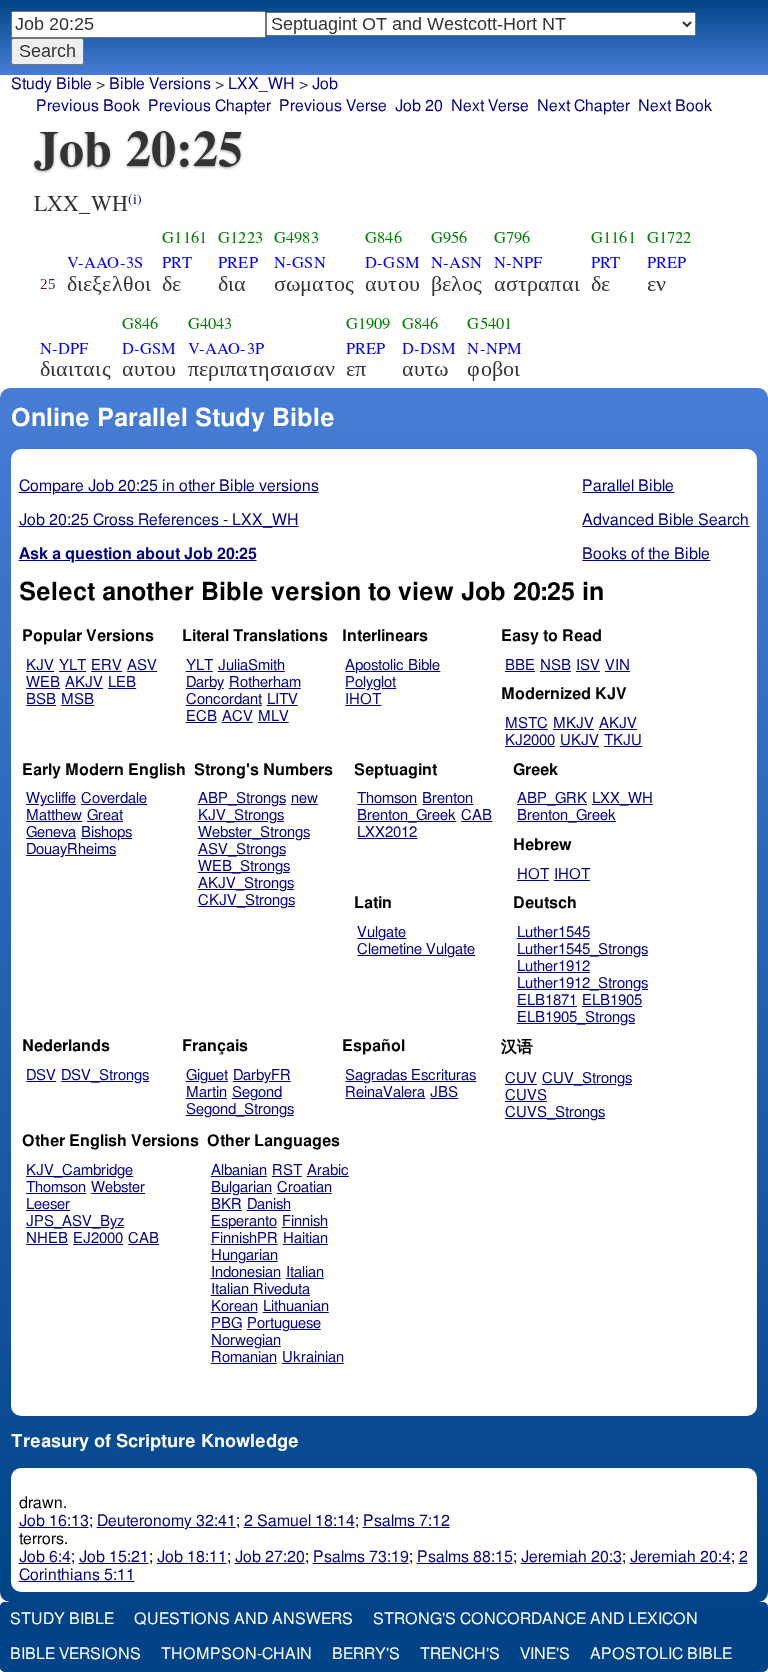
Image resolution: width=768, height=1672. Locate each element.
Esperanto (244, 1221)
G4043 (210, 323)
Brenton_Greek (406, 815)
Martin (206, 1092)
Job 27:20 (270, 1557)
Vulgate (381, 932)
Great (105, 815)
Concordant (224, 699)
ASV (142, 665)
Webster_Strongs (254, 832)
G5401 (489, 323)
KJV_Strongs (241, 815)
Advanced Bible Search (665, 520)
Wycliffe (51, 798)
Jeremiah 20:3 (571, 1557)
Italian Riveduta (260, 1289)
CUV (521, 1078)
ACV (237, 716)
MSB (77, 699)
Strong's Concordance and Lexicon (535, 1619)
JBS (444, 1092)
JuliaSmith (251, 665)
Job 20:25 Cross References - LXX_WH (159, 520)
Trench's (460, 1654)
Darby (205, 682)
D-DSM (429, 348)
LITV (282, 699)
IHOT (363, 699)
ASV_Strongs (242, 849)
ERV (106, 665)
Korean (234, 1306)
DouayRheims (71, 849)
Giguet (207, 1075)
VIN (617, 665)
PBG (226, 1323)
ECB (201, 716)
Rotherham (265, 682)
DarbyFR (262, 1075)
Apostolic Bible (661, 1654)
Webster (118, 1187)
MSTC (526, 723)
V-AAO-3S (105, 262)
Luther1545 (553, 932)
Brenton (447, 798)
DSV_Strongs (105, 1075)
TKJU (623, 740)
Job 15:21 (114, 1557)
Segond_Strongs (240, 1109)
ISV (588, 665)
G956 (449, 237)
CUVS (526, 1095)
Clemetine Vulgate (416, 949)
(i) (135, 198)
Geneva (51, 832)
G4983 (296, 237)
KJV (40, 665)
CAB (476, 815)
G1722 (669, 237)
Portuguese (284, 1323)
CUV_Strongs (587, 1078)
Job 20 (419, 106)
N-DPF (64, 348)
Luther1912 (553, 966)
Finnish (305, 1221)
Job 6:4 (45, 1557)
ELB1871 (547, 1000)
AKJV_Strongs (246, 883)
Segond (257, 1092)
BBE (520, 665)
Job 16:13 (54, 1521)
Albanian (239, 1170)
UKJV (579, 740)
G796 (512, 237)
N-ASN (457, 262)
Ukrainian (313, 1357)
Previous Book (88, 106)
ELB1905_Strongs (576, 1017)
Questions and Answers (243, 1619)
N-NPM (494, 348)
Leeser (48, 1204)
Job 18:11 (192, 1557)
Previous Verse (333, 106)
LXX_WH (261, 84)
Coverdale (114, 798)
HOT (533, 874)
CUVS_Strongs (555, 1112)
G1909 (368, 323)
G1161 (184, 237)
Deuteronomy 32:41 (166, 1521)
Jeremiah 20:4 (680, 1557)
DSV (41, 1075)
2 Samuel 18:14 (299, 1521)
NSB (555, 665)
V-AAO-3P (226, 348)
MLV (273, 716)
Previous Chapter (209, 106)
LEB (122, 682)
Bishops (106, 832)
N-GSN (300, 262)
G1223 (240, 237)
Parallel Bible (628, 486)
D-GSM (392, 262)
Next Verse (490, 106)
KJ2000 (530, 740)
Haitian (305, 1238)
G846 (383, 237)
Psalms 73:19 (361, 1557)
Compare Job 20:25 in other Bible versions (169, 486)
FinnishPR (244, 1238)
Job (325, 84)
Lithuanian (296, 1306)
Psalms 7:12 (406, 1521)
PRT (176, 262)
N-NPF (518, 262)
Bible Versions (160, 84)
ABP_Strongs (242, 798)
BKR (226, 1204)
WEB (43, 682)
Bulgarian (241, 1187)
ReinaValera (385, 1092)
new (304, 798)
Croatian (304, 1187)
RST (287, 1170)
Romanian (244, 1357)
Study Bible (51, 84)
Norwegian (246, 1340)
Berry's (366, 1654)
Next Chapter (583, 106)
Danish (269, 1204)
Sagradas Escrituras (410, 1075)
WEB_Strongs (244, 866)
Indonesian (246, 1272)
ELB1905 (612, 1000)
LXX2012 (387, 832)
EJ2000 (98, 1238)
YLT (72, 665)
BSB (41, 699)
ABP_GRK (552, 798)
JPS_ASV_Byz (75, 1221)
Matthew (54, 815)
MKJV (573, 723)
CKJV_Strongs (246, 900)
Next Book (675, 106)
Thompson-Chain (236, 1654)
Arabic (328, 1170)
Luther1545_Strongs (582, 949)
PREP (238, 262)
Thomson (387, 798)
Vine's (545, 1654)
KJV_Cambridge (79, 1170)
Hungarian (244, 1255)
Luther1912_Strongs (582, 983)
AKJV (84, 682)
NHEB (47, 1238)
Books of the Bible (646, 554)
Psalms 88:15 (465, 1557)
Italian (305, 1272)
